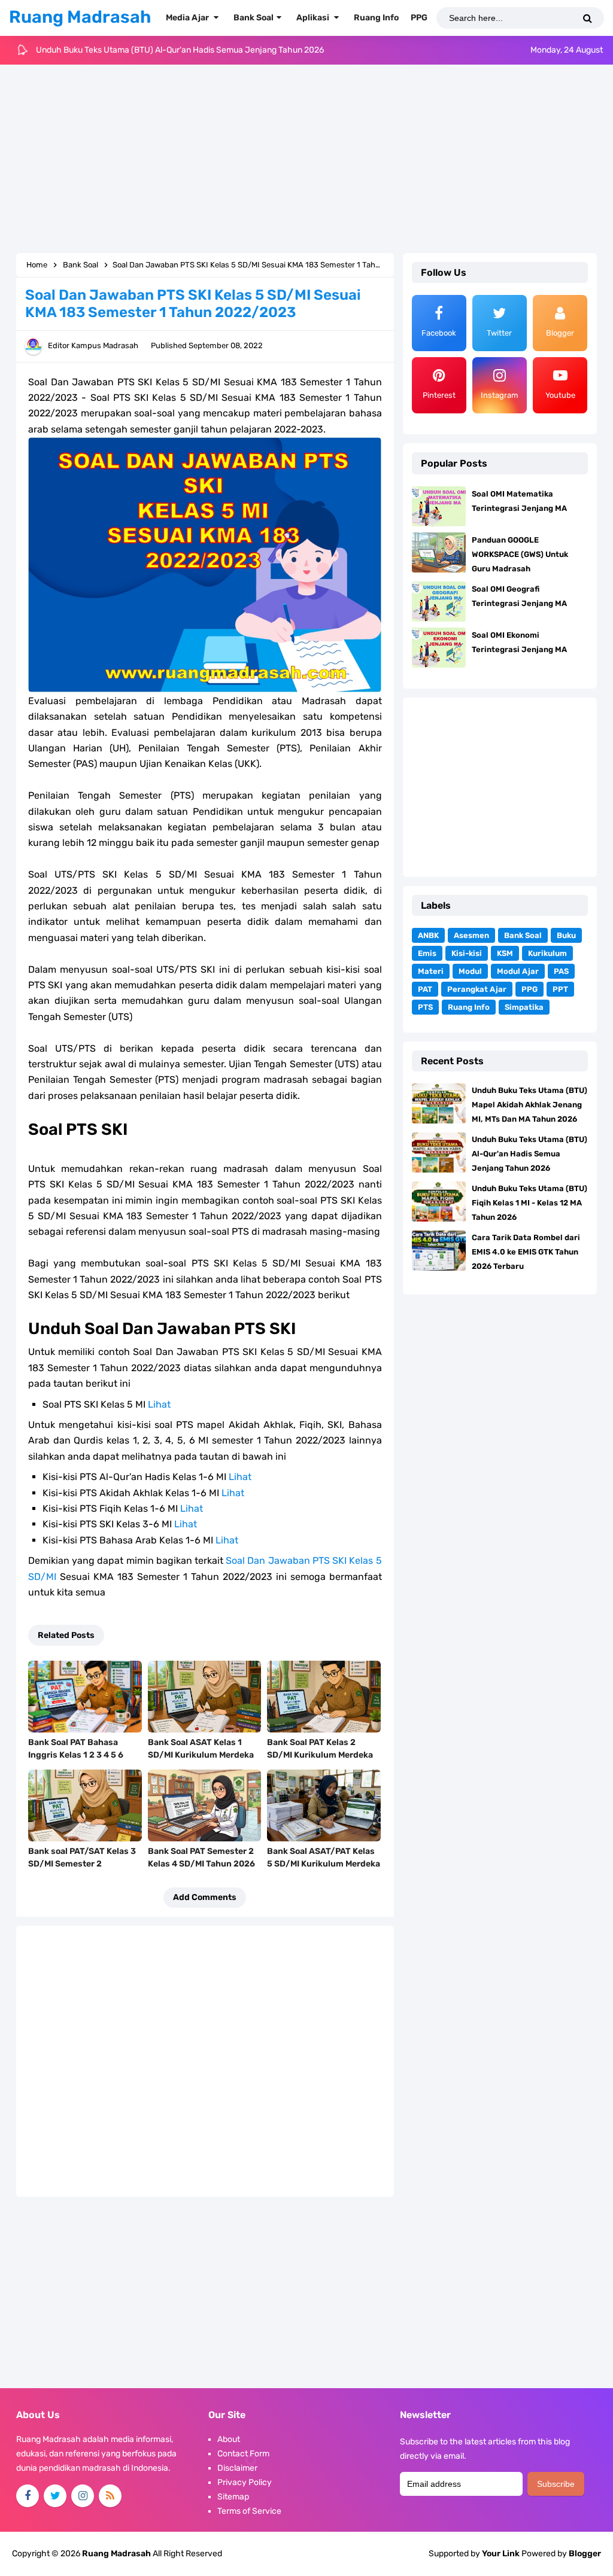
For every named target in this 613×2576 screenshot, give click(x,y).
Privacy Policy (245, 2482)
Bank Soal (523, 935)
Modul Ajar (518, 971)
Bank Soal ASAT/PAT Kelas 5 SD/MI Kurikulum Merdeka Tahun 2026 (324, 1864)
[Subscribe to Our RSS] (110, 2496)
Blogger (585, 2554)
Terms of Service (249, 2511)
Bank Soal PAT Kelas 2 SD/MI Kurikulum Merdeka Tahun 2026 (320, 1755)
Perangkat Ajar (477, 989)
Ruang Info (469, 1007)
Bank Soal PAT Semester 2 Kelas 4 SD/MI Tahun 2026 (201, 1858)
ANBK (428, 935)
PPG (529, 989)
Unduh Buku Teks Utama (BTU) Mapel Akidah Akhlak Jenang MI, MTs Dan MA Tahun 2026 (529, 1105)
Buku (566, 935)
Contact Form (243, 2454)
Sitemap (233, 2497)
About (229, 2439)
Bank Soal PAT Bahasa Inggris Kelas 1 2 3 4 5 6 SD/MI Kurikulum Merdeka (81, 1755)
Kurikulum (547, 953)
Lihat (159, 1404)
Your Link (501, 2554)
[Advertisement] (306, 160)
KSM (505, 953)
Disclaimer (237, 2468)
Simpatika (524, 1007)
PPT (560, 989)
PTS (425, 1007)
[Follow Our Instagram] (83, 2496)
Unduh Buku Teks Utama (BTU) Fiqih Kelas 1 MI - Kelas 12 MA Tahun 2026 (174, 50)
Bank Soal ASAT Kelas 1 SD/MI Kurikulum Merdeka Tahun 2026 (201, 1755)
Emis (427, 953)
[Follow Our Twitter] (55, 2496)
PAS (561, 971)
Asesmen (471, 935)
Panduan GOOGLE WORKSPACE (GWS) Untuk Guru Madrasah (520, 554)
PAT (425, 989)
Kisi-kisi (467, 953)
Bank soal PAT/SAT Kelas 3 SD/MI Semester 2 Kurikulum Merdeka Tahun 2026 (82, 1870)
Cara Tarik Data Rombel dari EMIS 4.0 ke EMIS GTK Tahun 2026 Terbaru (526, 1252)
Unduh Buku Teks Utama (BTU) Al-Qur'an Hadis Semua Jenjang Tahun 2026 (529, 1154)
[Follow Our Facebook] (28, 2496)
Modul (470, 971)
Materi (431, 971)
